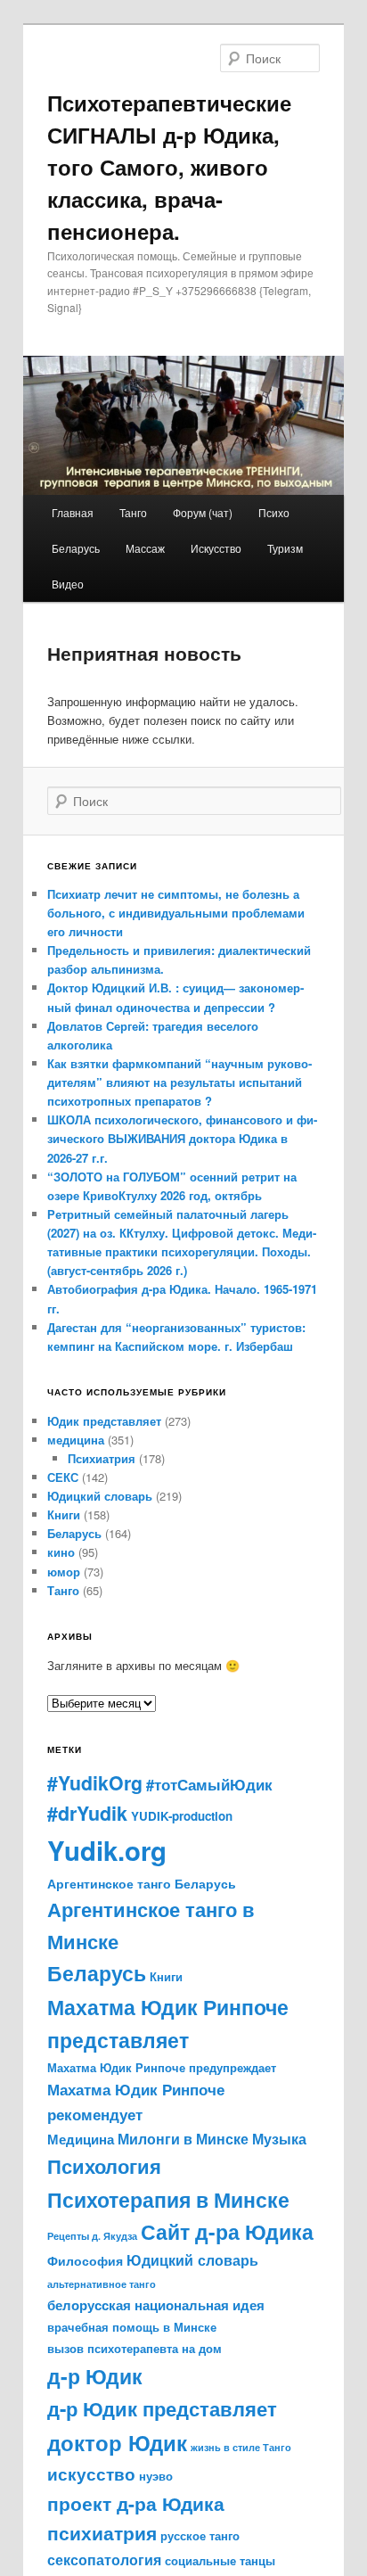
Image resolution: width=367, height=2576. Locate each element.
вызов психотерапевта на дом (135, 2348)
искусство (91, 2473)
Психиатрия (102, 1458)
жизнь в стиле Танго (241, 2447)
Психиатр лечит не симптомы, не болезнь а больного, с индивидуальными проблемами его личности (176, 913)
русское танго (200, 2535)
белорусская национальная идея (156, 2305)
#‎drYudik (87, 1813)
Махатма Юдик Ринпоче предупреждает (162, 2067)
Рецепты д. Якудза (92, 2236)
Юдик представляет (104, 1421)
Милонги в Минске (183, 2139)
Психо (274, 512)
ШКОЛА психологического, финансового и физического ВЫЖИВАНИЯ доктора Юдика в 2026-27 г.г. (182, 1138)
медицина (76, 1440)
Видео (68, 584)
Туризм (285, 548)
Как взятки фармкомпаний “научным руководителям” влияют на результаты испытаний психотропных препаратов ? (179, 1082)
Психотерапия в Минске (168, 2199)
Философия (85, 2260)
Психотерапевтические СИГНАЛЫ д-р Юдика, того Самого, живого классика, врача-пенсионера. (169, 167)
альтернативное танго (102, 2284)
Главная (73, 512)
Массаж (145, 548)
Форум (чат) (203, 512)
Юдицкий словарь (100, 1496)
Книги (64, 1514)
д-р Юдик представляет (162, 2408)
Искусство (216, 548)
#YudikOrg (95, 1783)
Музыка (279, 2139)
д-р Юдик (95, 2376)
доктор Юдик (117, 2442)
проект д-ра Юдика (136, 2503)
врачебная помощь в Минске (132, 2327)
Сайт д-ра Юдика (227, 2232)
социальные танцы (220, 2560)
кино (61, 1552)
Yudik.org (107, 1850)
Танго (133, 512)
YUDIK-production (182, 1816)
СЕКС (63, 1477)
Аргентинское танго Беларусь (142, 1884)
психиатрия (102, 2533)
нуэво (156, 2476)
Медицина (81, 2139)
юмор (64, 1572)
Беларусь (76, 548)
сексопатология (104, 2560)
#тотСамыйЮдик (209, 1784)
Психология (104, 2166)
